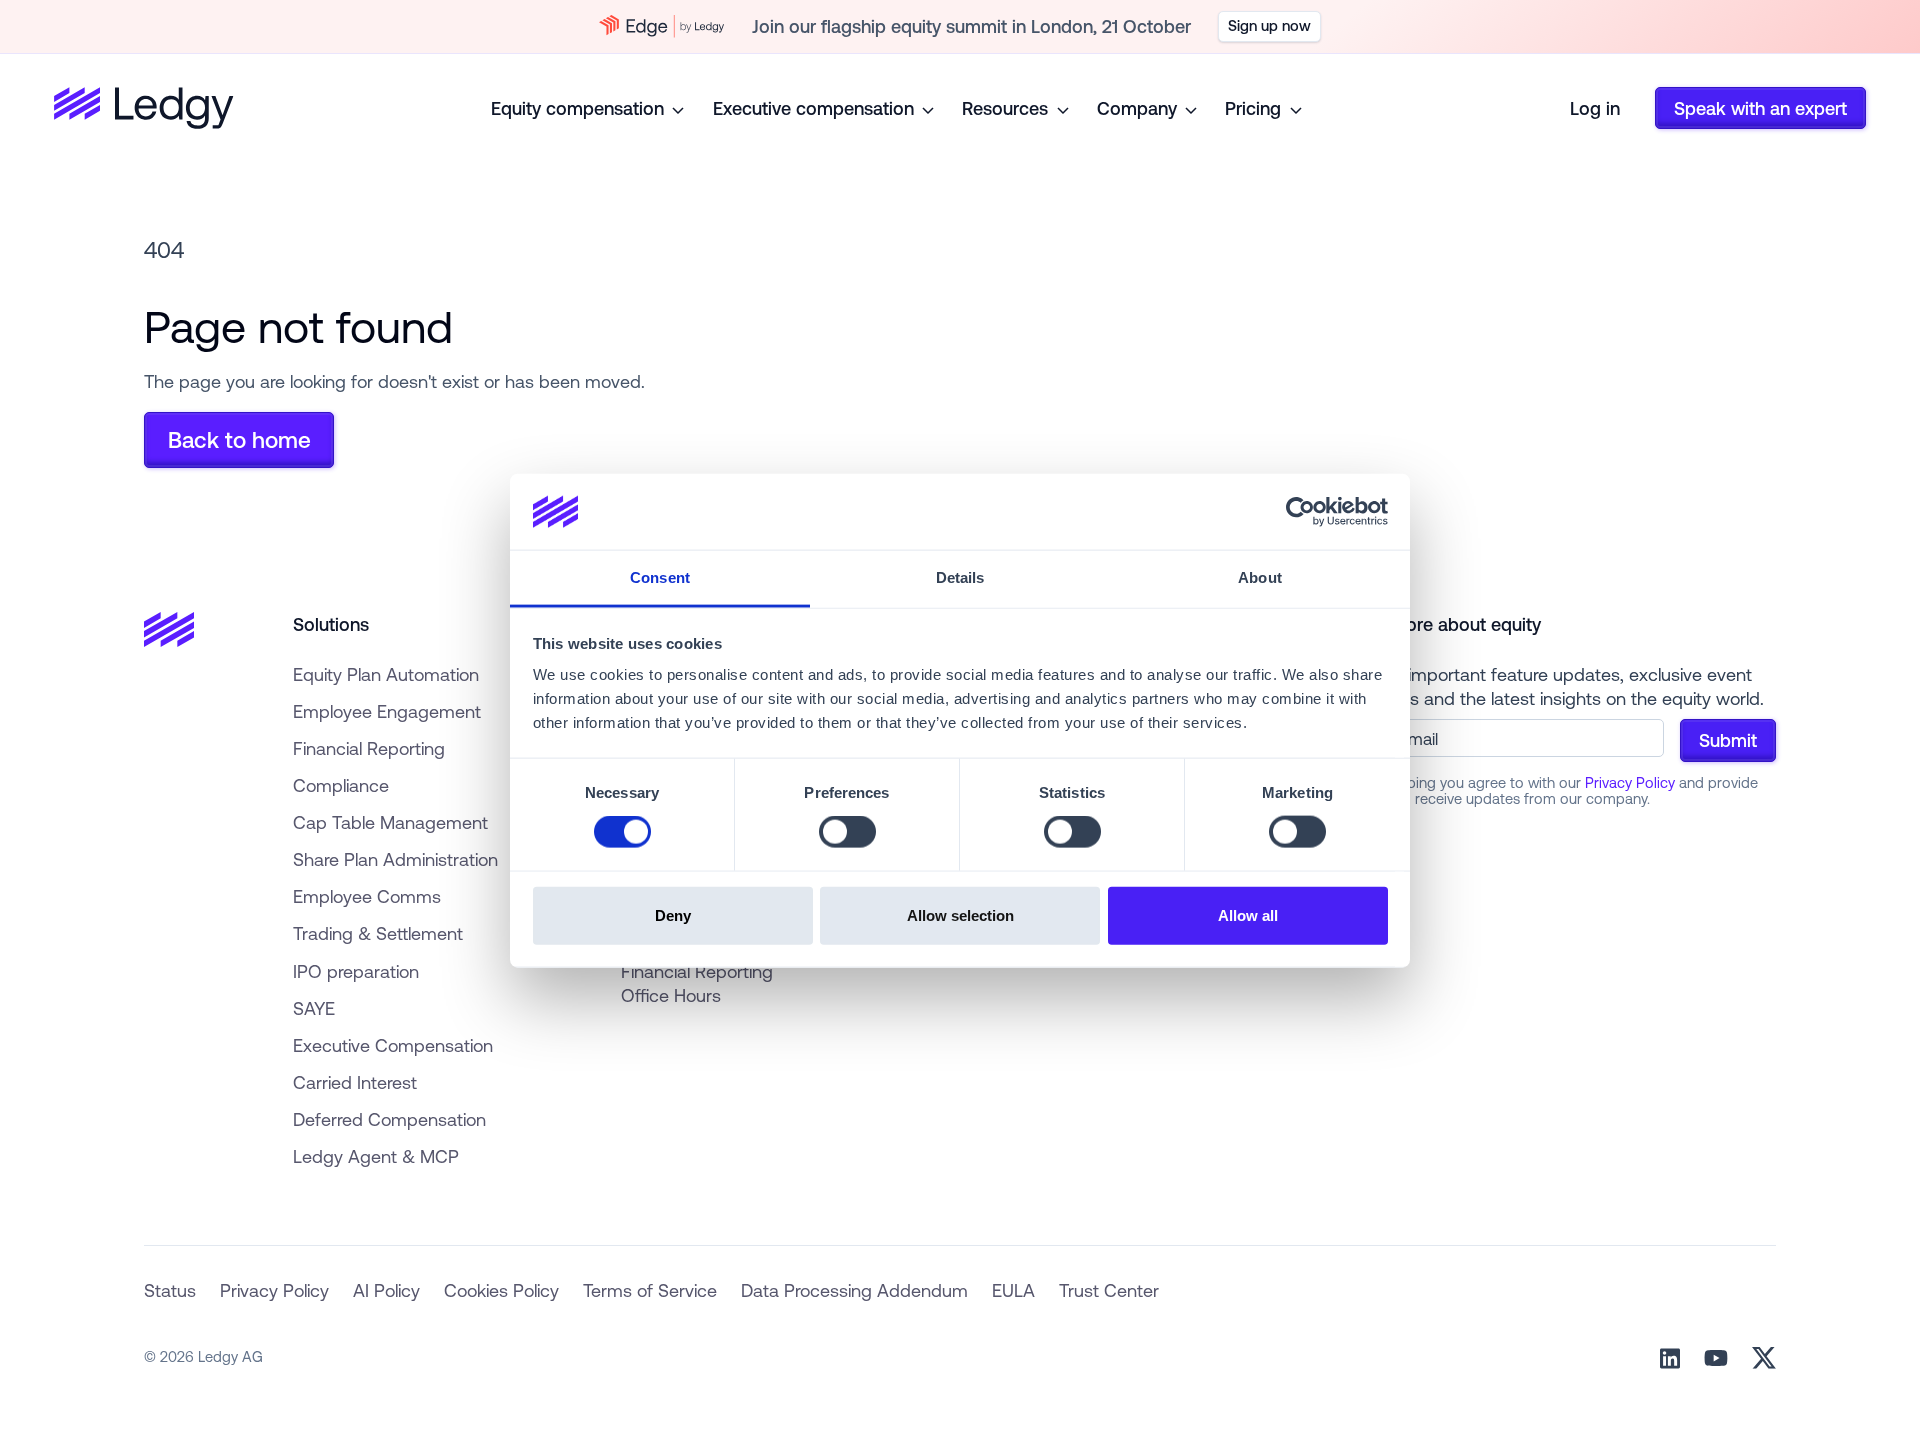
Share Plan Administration (395, 859)
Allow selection (960, 914)
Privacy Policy (1630, 782)
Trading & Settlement (378, 933)
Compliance (341, 785)
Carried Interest (355, 1082)
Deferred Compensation (389, 1119)
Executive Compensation (393, 1045)
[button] (589, 108)
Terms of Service (650, 1290)
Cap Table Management (390, 822)
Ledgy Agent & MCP (376, 1156)
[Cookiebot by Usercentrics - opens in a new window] (1300, 512)
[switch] (847, 832)
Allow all (1248, 914)
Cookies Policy (501, 1290)
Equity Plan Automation (386, 674)
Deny (673, 914)
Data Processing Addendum (854, 1290)
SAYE (314, 1008)
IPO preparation (356, 971)
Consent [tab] (660, 577)
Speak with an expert (1760, 108)
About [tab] (1260, 577)
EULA (1013, 1290)
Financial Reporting (369, 748)
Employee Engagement (387, 711)
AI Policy (386, 1290)
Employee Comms (367, 896)
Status (170, 1290)
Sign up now (1269, 25)
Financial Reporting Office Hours (697, 983)
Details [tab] (960, 577)
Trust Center (1109, 1290)
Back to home (239, 439)
